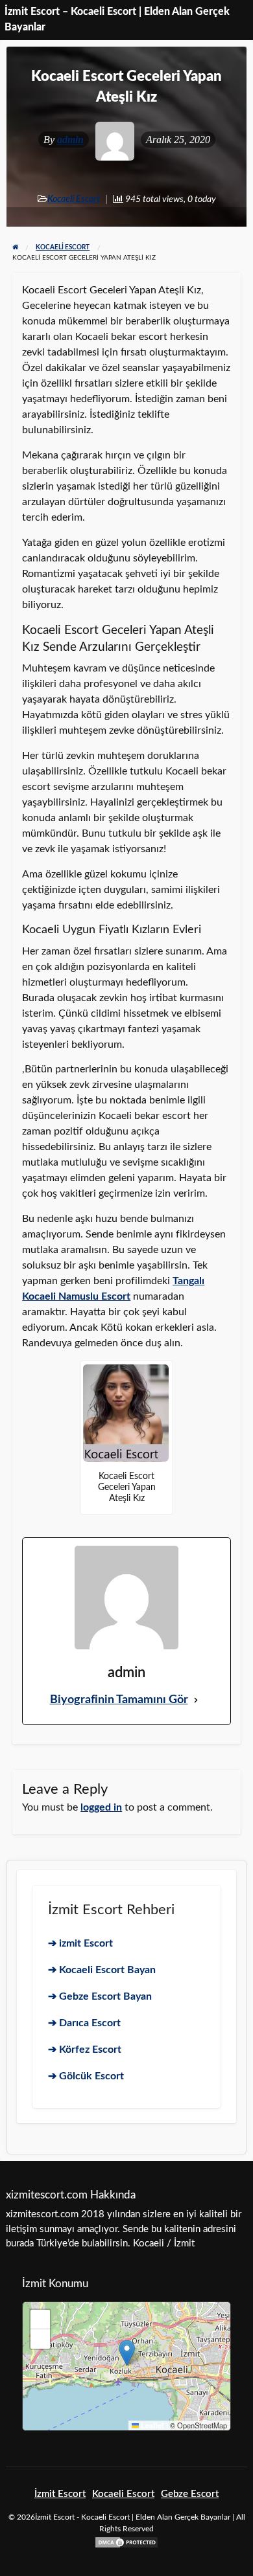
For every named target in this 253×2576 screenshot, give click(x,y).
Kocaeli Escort (74, 199)
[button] (127, 2353)
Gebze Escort (190, 2494)
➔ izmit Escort (80, 1943)
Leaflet (151, 2425)
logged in (101, 1807)
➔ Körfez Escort (85, 2050)
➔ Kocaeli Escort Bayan (102, 1970)
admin (70, 140)
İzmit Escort (60, 2494)
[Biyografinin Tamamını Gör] (196, 1700)
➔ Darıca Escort (84, 2023)
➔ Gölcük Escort (86, 2076)
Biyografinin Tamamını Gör (119, 1700)
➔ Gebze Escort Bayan (100, 1996)
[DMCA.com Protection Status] (126, 2541)
